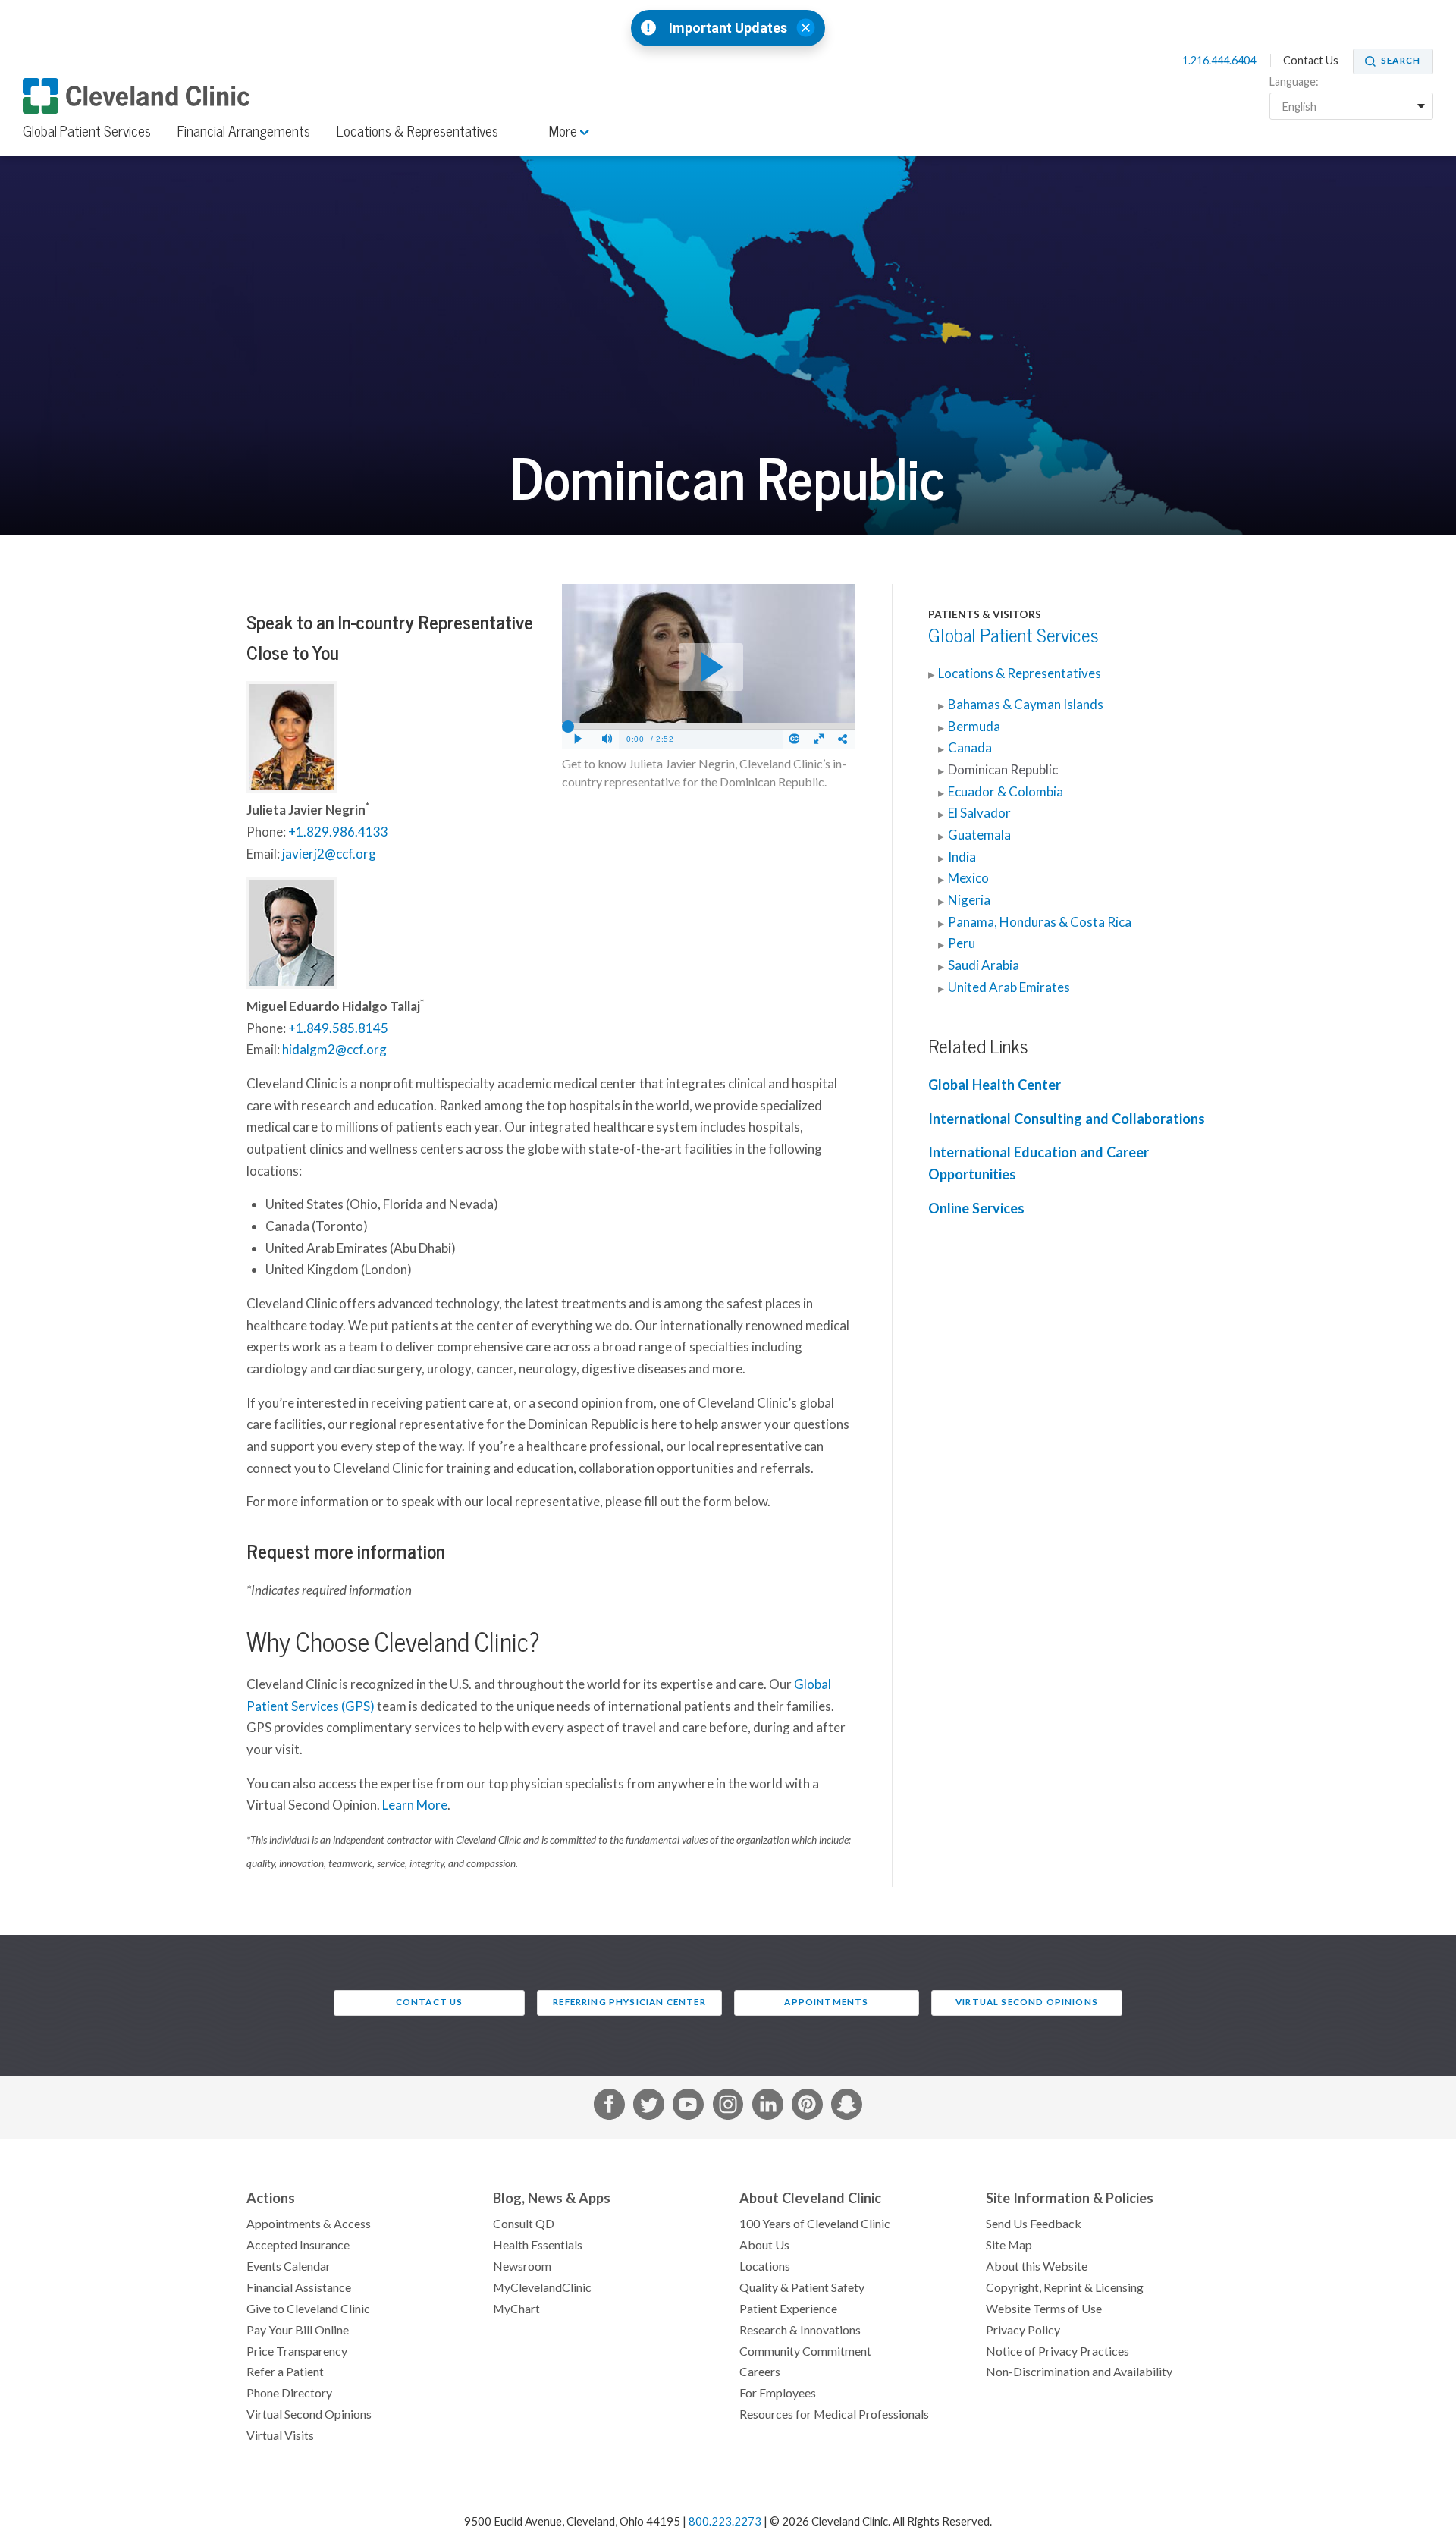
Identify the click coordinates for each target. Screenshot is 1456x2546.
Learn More (415, 1805)
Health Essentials (538, 2245)
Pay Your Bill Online (298, 2330)
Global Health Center (995, 1085)
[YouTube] (688, 2107)
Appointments (826, 2002)
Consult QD (524, 2224)
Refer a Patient (285, 2372)
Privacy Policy (1023, 2330)
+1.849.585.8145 (338, 1028)
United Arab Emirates (1009, 987)
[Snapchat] (847, 2107)
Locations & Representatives (417, 131)
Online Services (976, 1209)
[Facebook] (609, 2107)
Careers (760, 2372)
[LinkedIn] (768, 2107)
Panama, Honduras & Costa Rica (1040, 922)
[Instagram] (728, 2107)
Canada (970, 748)
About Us (764, 2245)
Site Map (1009, 2245)
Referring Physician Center (629, 2002)
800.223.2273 (725, 2521)
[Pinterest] (807, 2107)
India (962, 857)
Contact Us (1311, 61)
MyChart (516, 2309)
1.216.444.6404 (1220, 61)
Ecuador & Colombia (1006, 792)
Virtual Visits (280, 2435)
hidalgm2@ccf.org (334, 1050)
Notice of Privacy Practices (1057, 2351)
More (565, 131)
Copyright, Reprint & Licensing (1065, 2287)
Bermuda (974, 727)
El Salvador (979, 813)
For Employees (778, 2393)
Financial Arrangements (244, 131)
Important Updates (728, 28)
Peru (962, 943)
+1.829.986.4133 (338, 832)
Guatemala (979, 835)
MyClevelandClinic (542, 2287)
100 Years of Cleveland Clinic (815, 2224)
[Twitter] (649, 2107)
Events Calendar (289, 2266)
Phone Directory (289, 2393)
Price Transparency (297, 2351)
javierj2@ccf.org (329, 854)
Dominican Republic (1003, 770)
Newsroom (522, 2266)
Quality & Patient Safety (802, 2287)
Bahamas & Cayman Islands (1026, 705)
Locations (765, 2266)
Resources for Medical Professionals (834, 2414)
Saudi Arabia (984, 965)
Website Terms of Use (1044, 2309)
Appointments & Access (309, 2224)
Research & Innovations (800, 2330)
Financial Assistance (299, 2287)
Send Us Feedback (1034, 2224)
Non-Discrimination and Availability (1079, 2372)
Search (1401, 61)
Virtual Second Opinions (1027, 2002)
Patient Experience (788, 2309)
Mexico (968, 878)
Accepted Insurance (298, 2245)
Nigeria (969, 900)
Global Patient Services (87, 131)
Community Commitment (805, 2351)
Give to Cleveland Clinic (308, 2309)
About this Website (1037, 2266)
